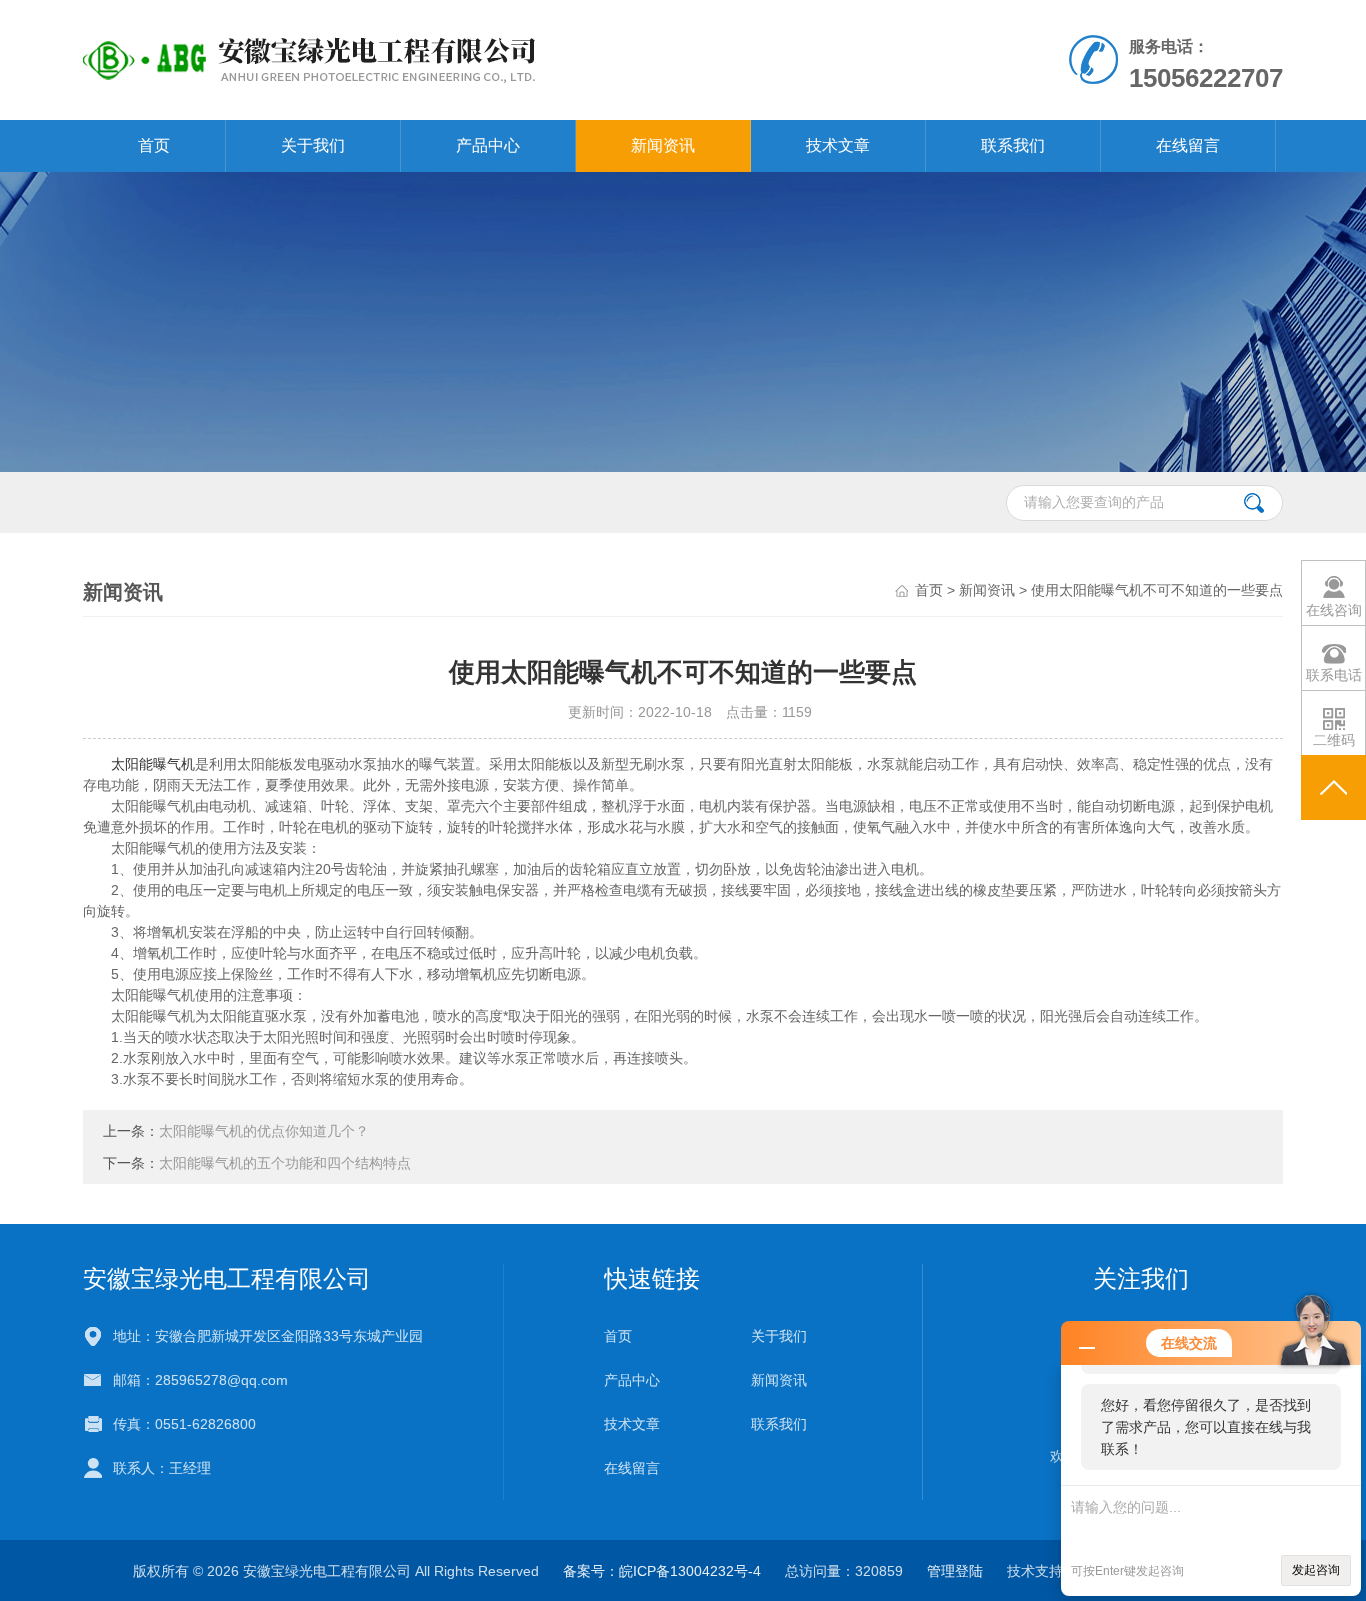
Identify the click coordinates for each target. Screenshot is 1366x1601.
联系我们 (1013, 145)
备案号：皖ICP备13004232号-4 (662, 1571)
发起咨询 (1316, 1570)
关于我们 (313, 145)
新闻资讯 (663, 145)
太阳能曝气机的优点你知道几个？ (264, 1131)
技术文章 (838, 145)
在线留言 (1188, 145)
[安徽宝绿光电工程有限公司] (451, 59)
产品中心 (488, 145)
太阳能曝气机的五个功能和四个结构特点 (285, 1163)
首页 (154, 145)
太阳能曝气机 (153, 764)
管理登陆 (955, 1571)
